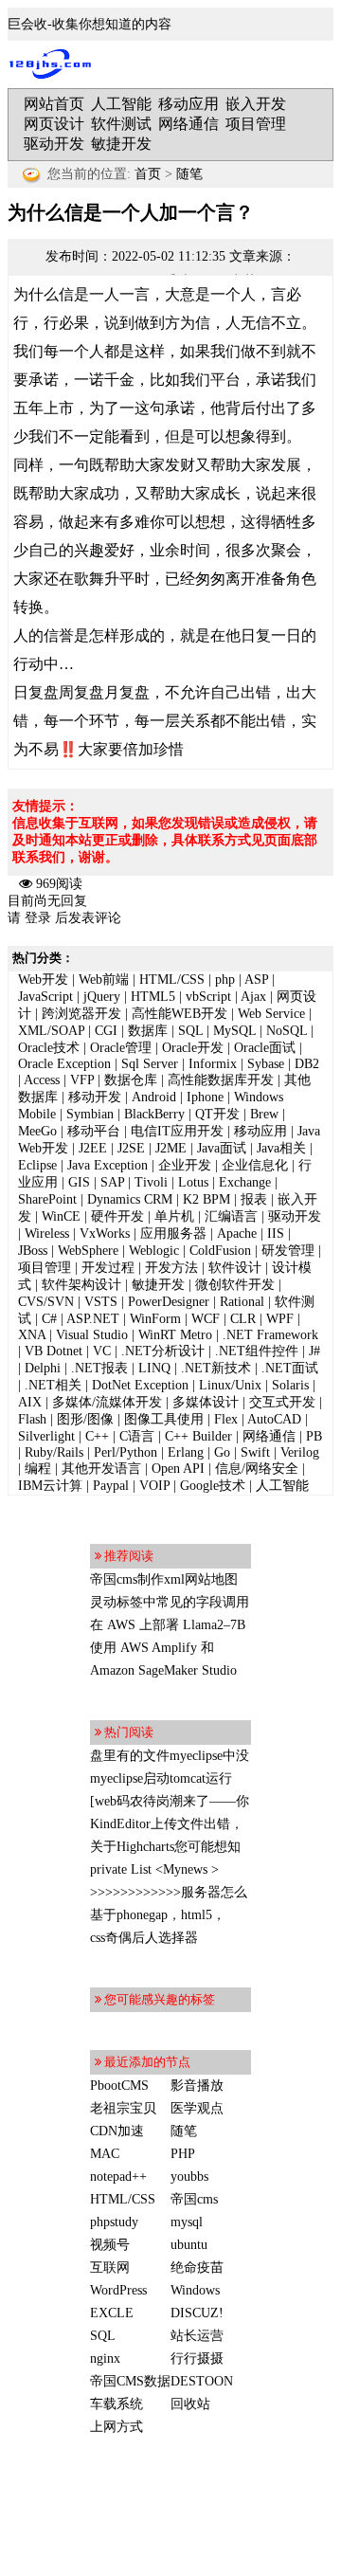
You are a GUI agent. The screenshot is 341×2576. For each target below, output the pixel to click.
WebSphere (88, 1251)
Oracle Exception (64, 1064)
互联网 (110, 2268)
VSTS (101, 1302)
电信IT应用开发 (177, 1131)
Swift (255, 1452)
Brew (264, 1114)
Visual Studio (92, 1335)
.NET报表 (99, 1368)
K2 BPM (206, 1199)
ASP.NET (93, 1319)
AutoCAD (274, 1419)
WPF (280, 1319)
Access (42, 1080)
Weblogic (154, 1251)
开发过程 (108, 1268)
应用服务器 (173, 1234)
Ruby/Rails (54, 1452)
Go (222, 1452)
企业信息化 (255, 1165)
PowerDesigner (169, 1302)
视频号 (110, 2245)
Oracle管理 (121, 1048)
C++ (97, 1436)
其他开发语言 (101, 1469)
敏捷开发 (121, 144)
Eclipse (37, 1165)
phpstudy (114, 2222)
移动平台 (94, 1131)
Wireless (47, 1234)
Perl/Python (126, 1452)
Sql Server (150, 1064)
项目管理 (256, 124)
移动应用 (188, 104)
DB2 (307, 1064)
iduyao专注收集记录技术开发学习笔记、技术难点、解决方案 (55, 64)
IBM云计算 (50, 1486)
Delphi (43, 1368)
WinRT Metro (175, 1335)
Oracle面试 (265, 1048)
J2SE (131, 1148)
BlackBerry (154, 1114)
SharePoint (47, 1199)
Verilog (300, 1452)
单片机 (174, 1216)
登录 (38, 918)
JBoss (33, 1251)
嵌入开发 (256, 104)
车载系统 (117, 2404)
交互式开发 (282, 1402)
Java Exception (108, 1165)
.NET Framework (270, 1335)
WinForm (155, 1319)
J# (314, 1351)
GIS (79, 1182)
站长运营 (197, 2336)
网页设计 (54, 124)
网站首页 (54, 104)
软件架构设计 (81, 1285)
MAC (105, 2154)
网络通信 (188, 124)
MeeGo (37, 1131)
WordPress (118, 2290)
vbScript (208, 997)
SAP (112, 1182)
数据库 (148, 1031)
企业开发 (185, 1165)
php (225, 980)
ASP (256, 980)
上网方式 (117, 2427)
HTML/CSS (172, 980)
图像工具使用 (164, 1419)
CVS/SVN (46, 1302)
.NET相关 (53, 1385)
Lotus (193, 1182)
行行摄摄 (197, 2358)
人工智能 (121, 104)
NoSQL (287, 1031)
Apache (237, 1234)
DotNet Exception (140, 1385)
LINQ (154, 1368)
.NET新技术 (216, 1368)
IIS (276, 1234)
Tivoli (151, 1182)
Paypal (111, 1486)
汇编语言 (231, 1216)
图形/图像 (85, 1419)
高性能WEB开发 (179, 1014)
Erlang (186, 1452)
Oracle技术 (49, 1048)
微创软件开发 (235, 1285)
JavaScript (45, 997)
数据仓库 (131, 1080)
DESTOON (202, 2381)
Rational (242, 1302)
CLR (243, 1319)
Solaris (290, 1385)
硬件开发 (117, 1216)
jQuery (102, 997)
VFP (82, 1080)
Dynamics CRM (130, 1199)
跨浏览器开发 (81, 1014)
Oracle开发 (193, 1048)
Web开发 (43, 980)
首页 (148, 174)
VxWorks (105, 1234)
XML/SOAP (51, 1031)
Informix (213, 1064)
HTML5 (153, 997)
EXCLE (112, 2313)
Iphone (205, 1097)
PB (314, 1436)
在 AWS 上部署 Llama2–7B (168, 1625)
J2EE (93, 1148)
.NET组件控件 (257, 1351)
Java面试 (222, 1148)
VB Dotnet (54, 1351)
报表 (254, 1199)
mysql (187, 2222)
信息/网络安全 (257, 1469)
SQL (190, 1031)
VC (102, 1351)
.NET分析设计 (163, 1351)
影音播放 (197, 2086)
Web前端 (104, 980)
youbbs (189, 2177)
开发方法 (171, 1268)
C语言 (137, 1436)
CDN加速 (117, 2131)
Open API (178, 1469)
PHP (183, 2154)
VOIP (154, 1486)
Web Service (271, 1014)
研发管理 (288, 1251)
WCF (206, 1319)
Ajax (253, 997)
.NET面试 (290, 1368)
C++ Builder (198, 1436)
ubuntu (189, 2245)
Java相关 (281, 1148)
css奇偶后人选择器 (144, 1938)
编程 (38, 1469)
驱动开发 (54, 144)
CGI (106, 1031)
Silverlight (46, 1436)
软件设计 (235, 1268)
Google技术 (213, 1486)
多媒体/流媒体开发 (107, 1402)
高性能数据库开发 (221, 1080)
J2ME (171, 1148)
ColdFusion (220, 1251)
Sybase (266, 1064)
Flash (32, 1419)
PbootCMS (119, 2086)
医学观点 (197, 2108)
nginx (105, 2358)
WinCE (61, 1216)
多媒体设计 (206, 1402)
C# (49, 1319)
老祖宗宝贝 (123, 2108)
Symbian (90, 1114)
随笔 (189, 174)
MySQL (234, 1031)
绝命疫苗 (197, 2268)
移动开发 (95, 1097)
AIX (30, 1402)
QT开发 (217, 1114)
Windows (195, 2290)
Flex (226, 1419)
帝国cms (194, 2199)
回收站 (190, 2404)
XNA (32, 1335)
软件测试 (121, 124)
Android (154, 1097)
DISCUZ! (197, 2313)
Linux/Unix (230, 1385)
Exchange (245, 1182)
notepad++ (118, 2177)
